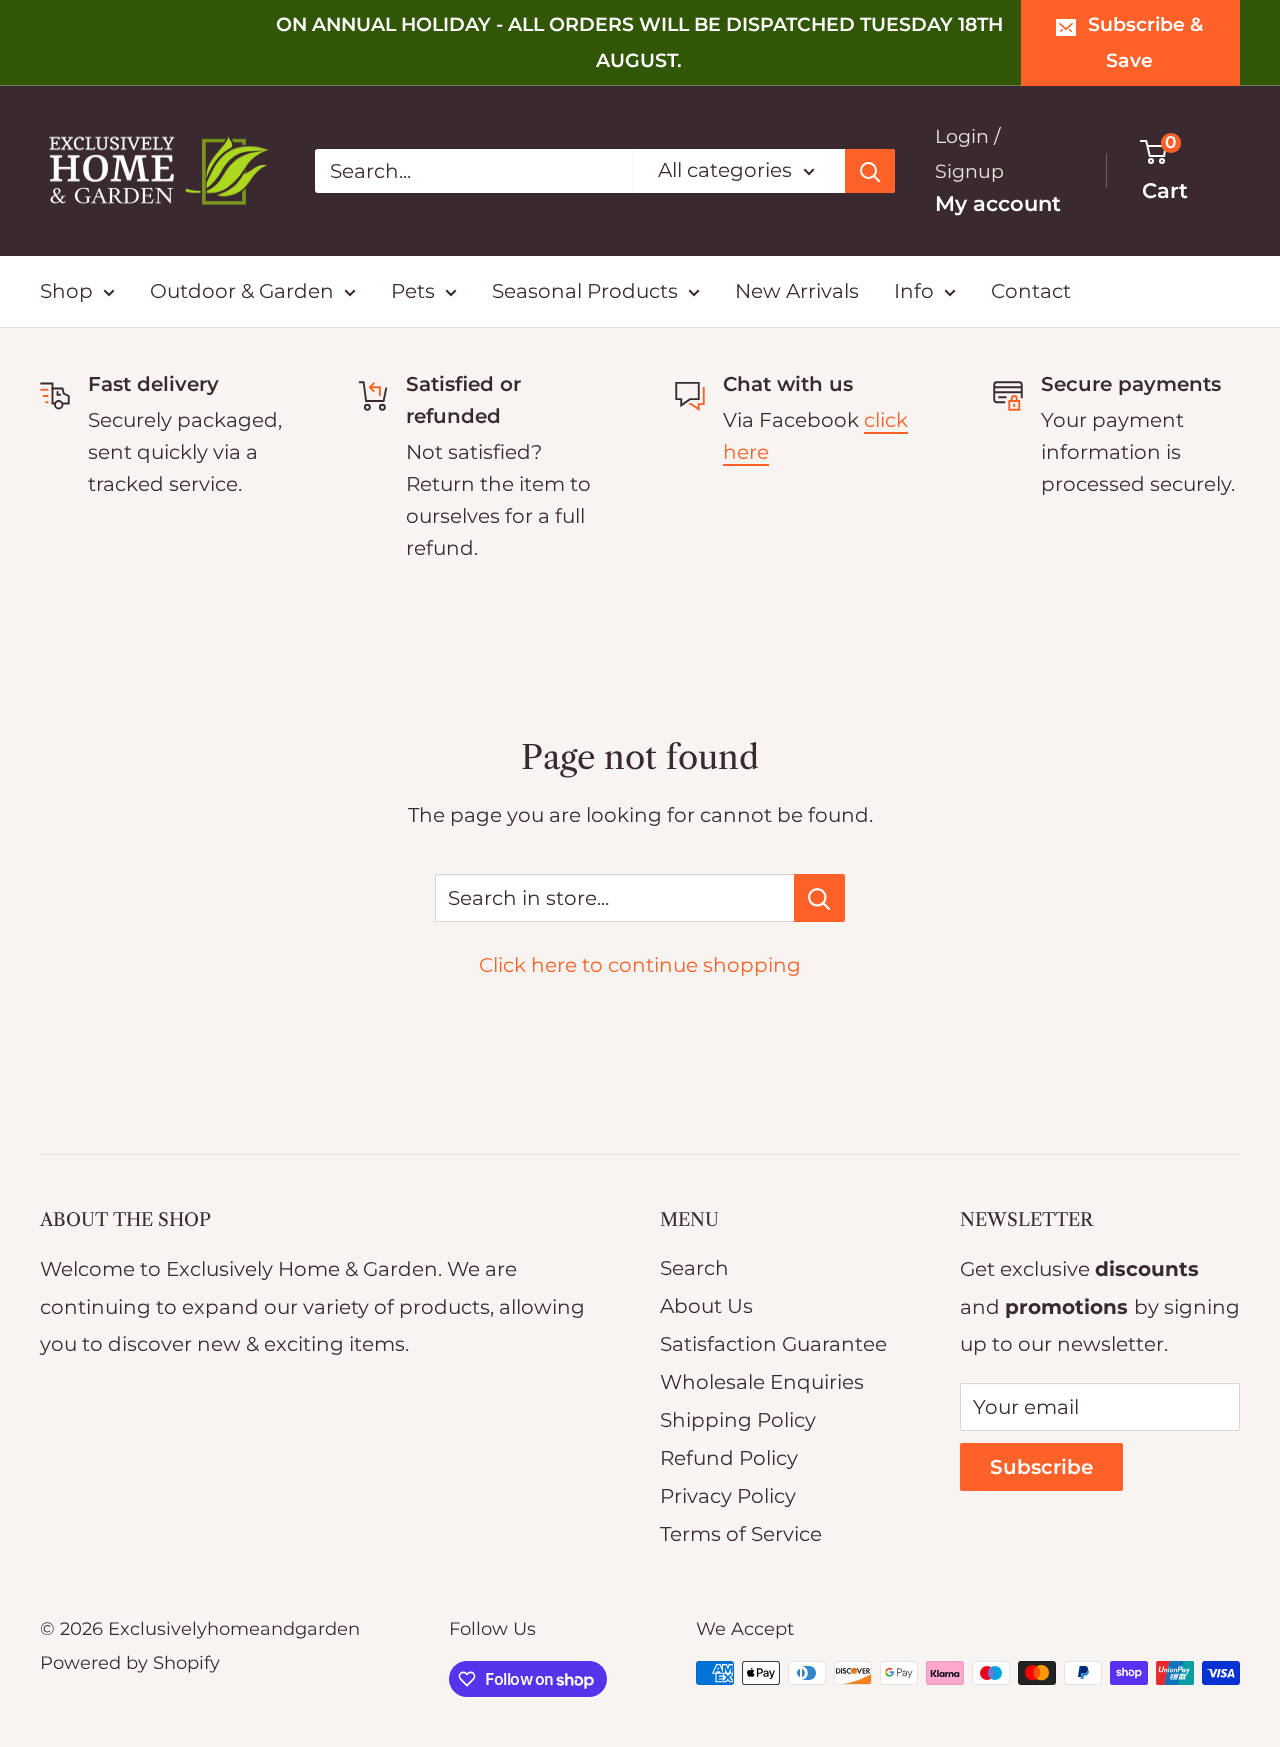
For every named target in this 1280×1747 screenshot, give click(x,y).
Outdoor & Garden (242, 291)
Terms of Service (741, 1534)
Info (914, 291)
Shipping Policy (738, 1420)
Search (694, 1268)
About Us (706, 1306)
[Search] (870, 171)
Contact (1031, 291)
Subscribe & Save (1145, 42)
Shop (66, 291)
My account (998, 203)
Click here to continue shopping (640, 965)
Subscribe (1041, 1467)
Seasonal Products (585, 291)
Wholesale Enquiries (762, 1382)
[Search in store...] (819, 898)
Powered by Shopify (130, 1663)
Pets (413, 291)
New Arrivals (797, 291)
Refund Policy (729, 1458)
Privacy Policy (728, 1496)
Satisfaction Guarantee (773, 1344)
